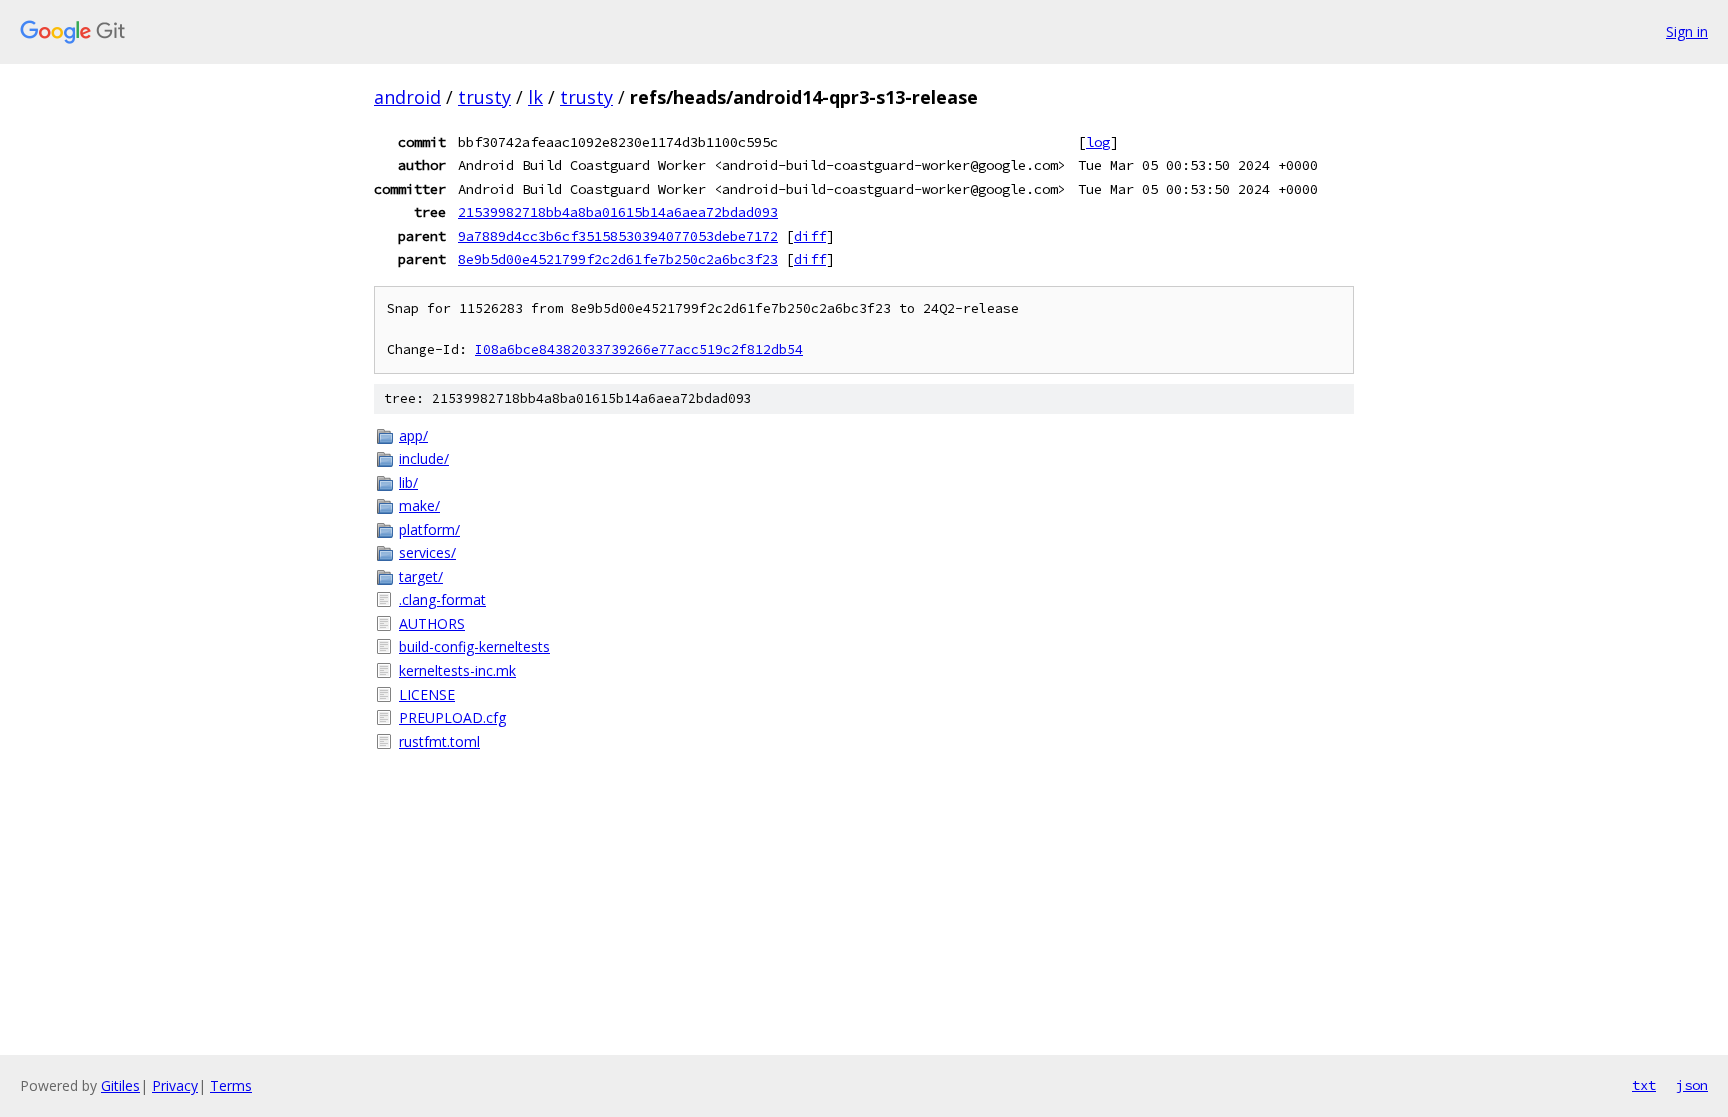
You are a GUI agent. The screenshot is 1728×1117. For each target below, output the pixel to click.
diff (810, 236)
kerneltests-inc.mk (457, 670)
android (407, 97)
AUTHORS (432, 623)
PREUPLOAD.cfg (452, 717)
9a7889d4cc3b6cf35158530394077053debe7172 (618, 236)
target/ (421, 576)
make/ (419, 505)
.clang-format (442, 599)
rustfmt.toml (439, 741)
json (1692, 1085)
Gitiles (120, 1085)
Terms (231, 1085)
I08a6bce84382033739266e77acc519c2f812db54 (639, 349)
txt (1644, 1085)
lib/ (408, 482)
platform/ (429, 529)
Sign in (1687, 31)
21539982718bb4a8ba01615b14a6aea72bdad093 (618, 212)
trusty (484, 97)
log (1098, 142)
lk (535, 97)
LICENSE (427, 694)
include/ (424, 458)
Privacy (175, 1085)
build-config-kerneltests (474, 646)
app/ (413, 435)
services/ (427, 552)
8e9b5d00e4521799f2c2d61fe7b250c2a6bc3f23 (618, 259)
